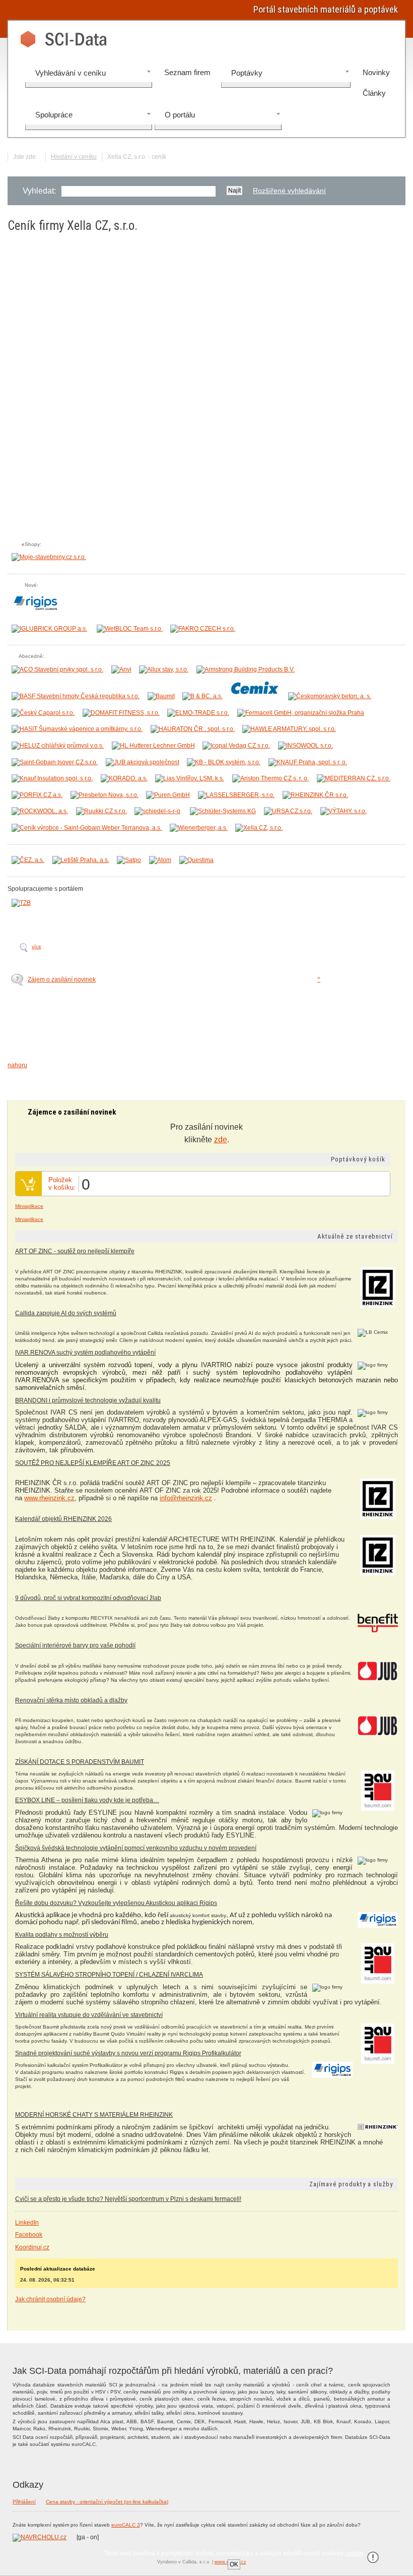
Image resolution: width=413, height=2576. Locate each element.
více (37, 946)
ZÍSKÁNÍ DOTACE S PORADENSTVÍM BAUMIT (80, 1762)
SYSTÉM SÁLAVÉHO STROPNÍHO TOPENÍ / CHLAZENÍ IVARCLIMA (109, 1975)
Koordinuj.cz (32, 2247)
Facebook (29, 2235)
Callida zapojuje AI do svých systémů (66, 1313)
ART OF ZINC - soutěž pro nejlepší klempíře (75, 1251)
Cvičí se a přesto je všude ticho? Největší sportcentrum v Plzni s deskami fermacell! (128, 2199)
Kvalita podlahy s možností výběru (62, 1935)
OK (234, 2564)
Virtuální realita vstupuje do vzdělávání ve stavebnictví (89, 2015)
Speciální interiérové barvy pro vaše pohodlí (75, 1645)
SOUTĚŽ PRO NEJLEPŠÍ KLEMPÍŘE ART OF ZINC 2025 (93, 1463)
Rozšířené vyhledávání (289, 191)
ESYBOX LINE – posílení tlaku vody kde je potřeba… (87, 1800)
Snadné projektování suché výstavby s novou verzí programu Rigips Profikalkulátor (128, 2053)
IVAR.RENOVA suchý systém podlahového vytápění (85, 1353)
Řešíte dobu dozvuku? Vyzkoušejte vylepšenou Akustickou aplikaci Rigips (116, 1903)
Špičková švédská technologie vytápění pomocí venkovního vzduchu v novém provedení (136, 1848)
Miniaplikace (29, 1206)
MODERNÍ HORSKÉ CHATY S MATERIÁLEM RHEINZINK (94, 2115)
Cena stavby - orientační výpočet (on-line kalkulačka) (107, 2502)
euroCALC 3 (126, 2525)
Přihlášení (24, 2502)
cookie (354, 2553)
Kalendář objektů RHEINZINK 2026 (63, 1519)
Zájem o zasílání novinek (62, 979)
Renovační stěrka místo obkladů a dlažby (71, 1700)
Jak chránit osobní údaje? (50, 2299)
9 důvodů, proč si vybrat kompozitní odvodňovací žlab (88, 1598)
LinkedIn (27, 2223)
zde (221, 1140)
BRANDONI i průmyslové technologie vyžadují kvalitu (88, 1400)
